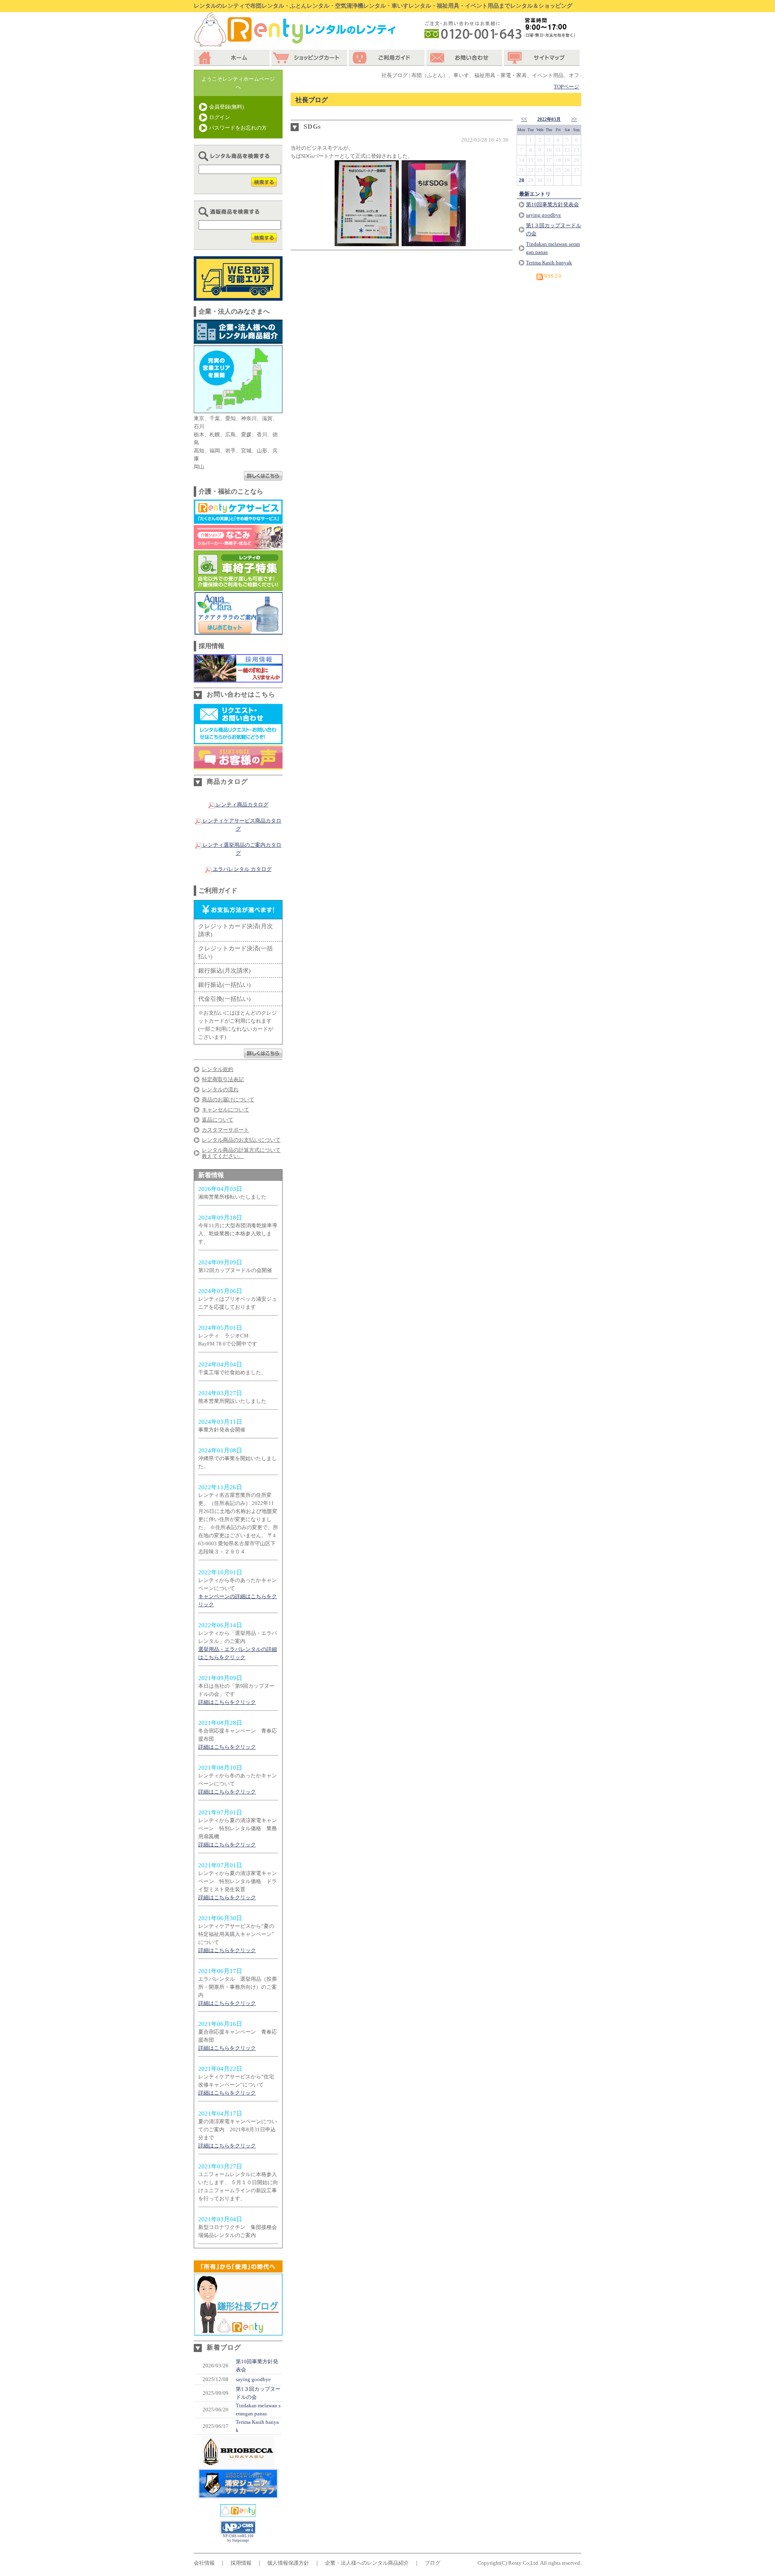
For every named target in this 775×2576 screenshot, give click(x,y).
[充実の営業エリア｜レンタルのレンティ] (238, 409)
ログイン (220, 117)
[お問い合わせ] (465, 58)
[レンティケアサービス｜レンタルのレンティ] (238, 520)
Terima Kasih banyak (549, 263)
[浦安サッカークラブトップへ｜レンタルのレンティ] (238, 2463)
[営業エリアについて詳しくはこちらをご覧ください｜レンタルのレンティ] (263, 476)
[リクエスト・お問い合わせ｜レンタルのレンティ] (238, 740)
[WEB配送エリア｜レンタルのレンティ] (238, 296)
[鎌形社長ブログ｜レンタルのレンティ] (238, 2331)
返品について (218, 1120)
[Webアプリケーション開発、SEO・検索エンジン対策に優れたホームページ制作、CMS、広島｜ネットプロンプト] (238, 2532)
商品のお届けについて (228, 1100)
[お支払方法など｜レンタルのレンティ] (263, 1054)
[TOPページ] (232, 58)
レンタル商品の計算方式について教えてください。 (241, 1153)
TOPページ (567, 87)
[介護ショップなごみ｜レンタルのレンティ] (238, 545)
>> (574, 119)
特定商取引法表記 (223, 1079)
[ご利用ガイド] (387, 58)
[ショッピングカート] (310, 58)
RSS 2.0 (552, 276)
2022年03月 (549, 119)
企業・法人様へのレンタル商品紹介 (367, 2563)
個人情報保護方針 (288, 2563)
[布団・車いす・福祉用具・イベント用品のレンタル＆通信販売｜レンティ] (238, 2512)
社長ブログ (312, 100)
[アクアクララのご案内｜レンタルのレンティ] (238, 631)
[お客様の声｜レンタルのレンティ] (238, 765)
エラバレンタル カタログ (242, 869)
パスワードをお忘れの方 (238, 128)
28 (522, 180)
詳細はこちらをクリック (227, 1702)
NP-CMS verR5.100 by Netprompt (238, 2538)
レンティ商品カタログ (242, 805)
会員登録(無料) (226, 107)
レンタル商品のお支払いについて (241, 1140)
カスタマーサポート (225, 1130)
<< (524, 119)
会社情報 (204, 2563)
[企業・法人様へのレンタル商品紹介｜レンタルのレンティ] (238, 340)
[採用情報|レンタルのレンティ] (238, 678)
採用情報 (241, 2563)
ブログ (433, 2563)
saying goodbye (253, 2379)
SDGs (312, 127)
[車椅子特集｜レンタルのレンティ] (238, 587)
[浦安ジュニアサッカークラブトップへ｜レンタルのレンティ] (238, 2495)
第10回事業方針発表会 (552, 204)
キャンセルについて (225, 1110)
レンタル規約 (218, 1069)
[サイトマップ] (542, 58)
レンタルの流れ (220, 1089)
